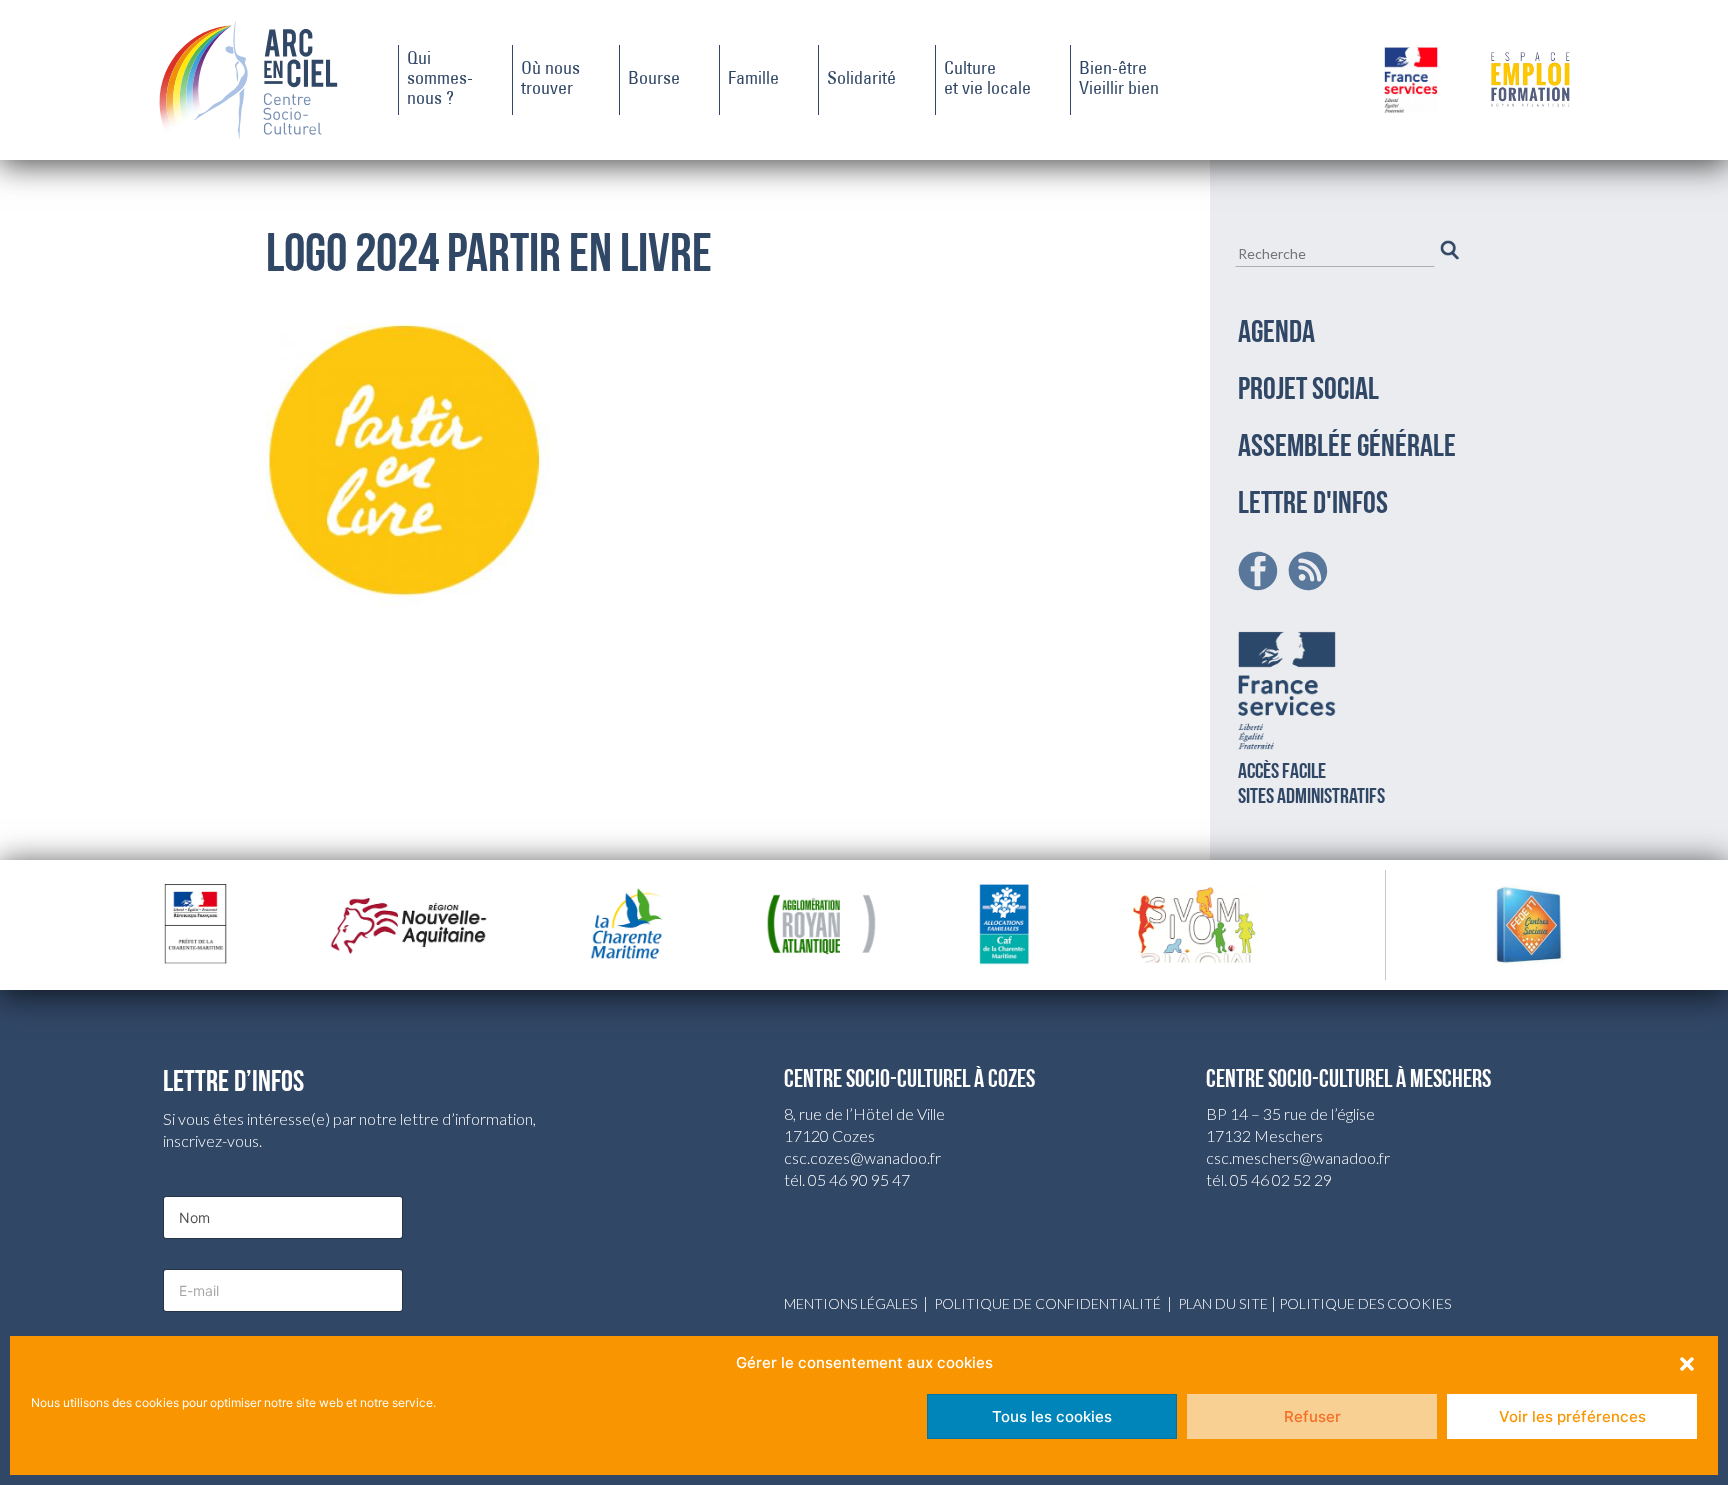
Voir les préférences (1572, 1416)
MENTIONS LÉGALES (850, 1303)
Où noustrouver (550, 80)
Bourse (654, 80)
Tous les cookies (1052, 1416)
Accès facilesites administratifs (1311, 785)
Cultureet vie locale (987, 80)
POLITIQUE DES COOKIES (1365, 1303)
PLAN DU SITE (1223, 1303)
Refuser (1312, 1416)
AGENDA (1276, 334)
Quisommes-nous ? (440, 80)
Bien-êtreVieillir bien (1119, 80)
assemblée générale (1347, 448)
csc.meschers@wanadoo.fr (1298, 1157)
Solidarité (861, 80)
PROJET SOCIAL (1308, 391)
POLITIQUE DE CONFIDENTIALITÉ (1047, 1303)
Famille (753, 80)
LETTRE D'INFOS (1313, 505)
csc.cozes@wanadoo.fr (862, 1157)
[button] (1687, 1363)
